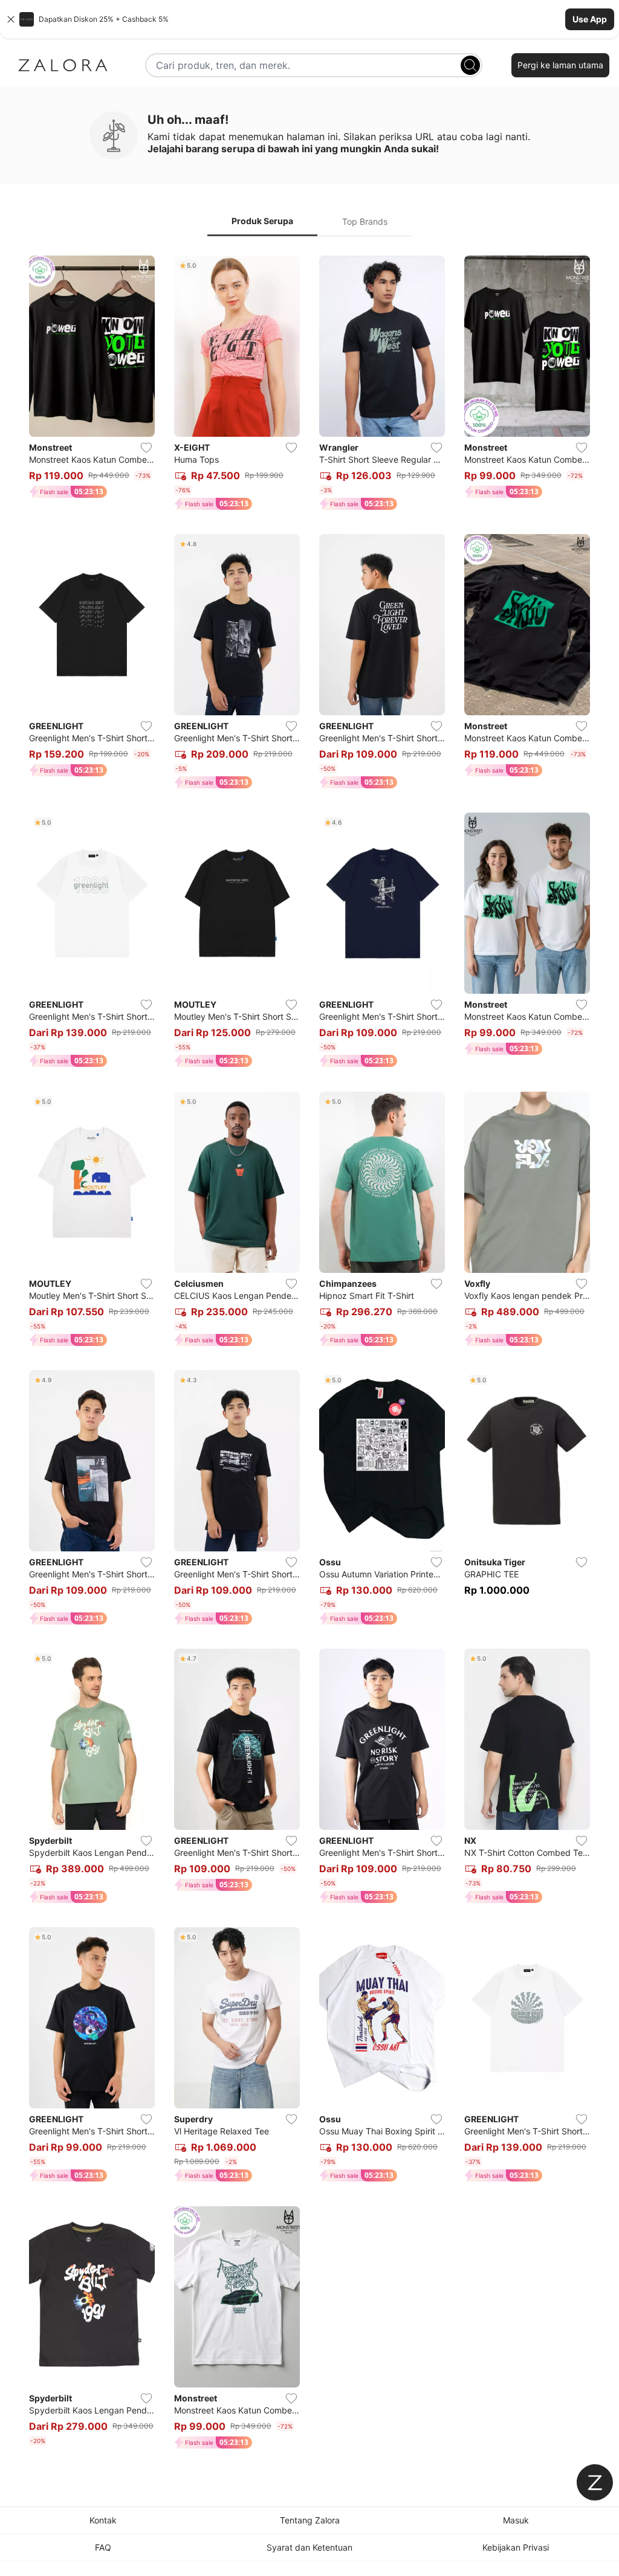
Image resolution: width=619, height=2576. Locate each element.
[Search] (470, 65)
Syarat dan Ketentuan (309, 2547)
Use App (590, 19)
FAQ (103, 2547)
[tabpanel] (309, 1354)
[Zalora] (63, 65)
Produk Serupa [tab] (262, 221)
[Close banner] (11, 19)
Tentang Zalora (310, 2520)
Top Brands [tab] (365, 221)
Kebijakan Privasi (516, 2547)
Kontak (103, 2520)
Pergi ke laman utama (560, 65)
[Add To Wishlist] (146, 448)
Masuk (516, 2520)
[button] (309, 19)
